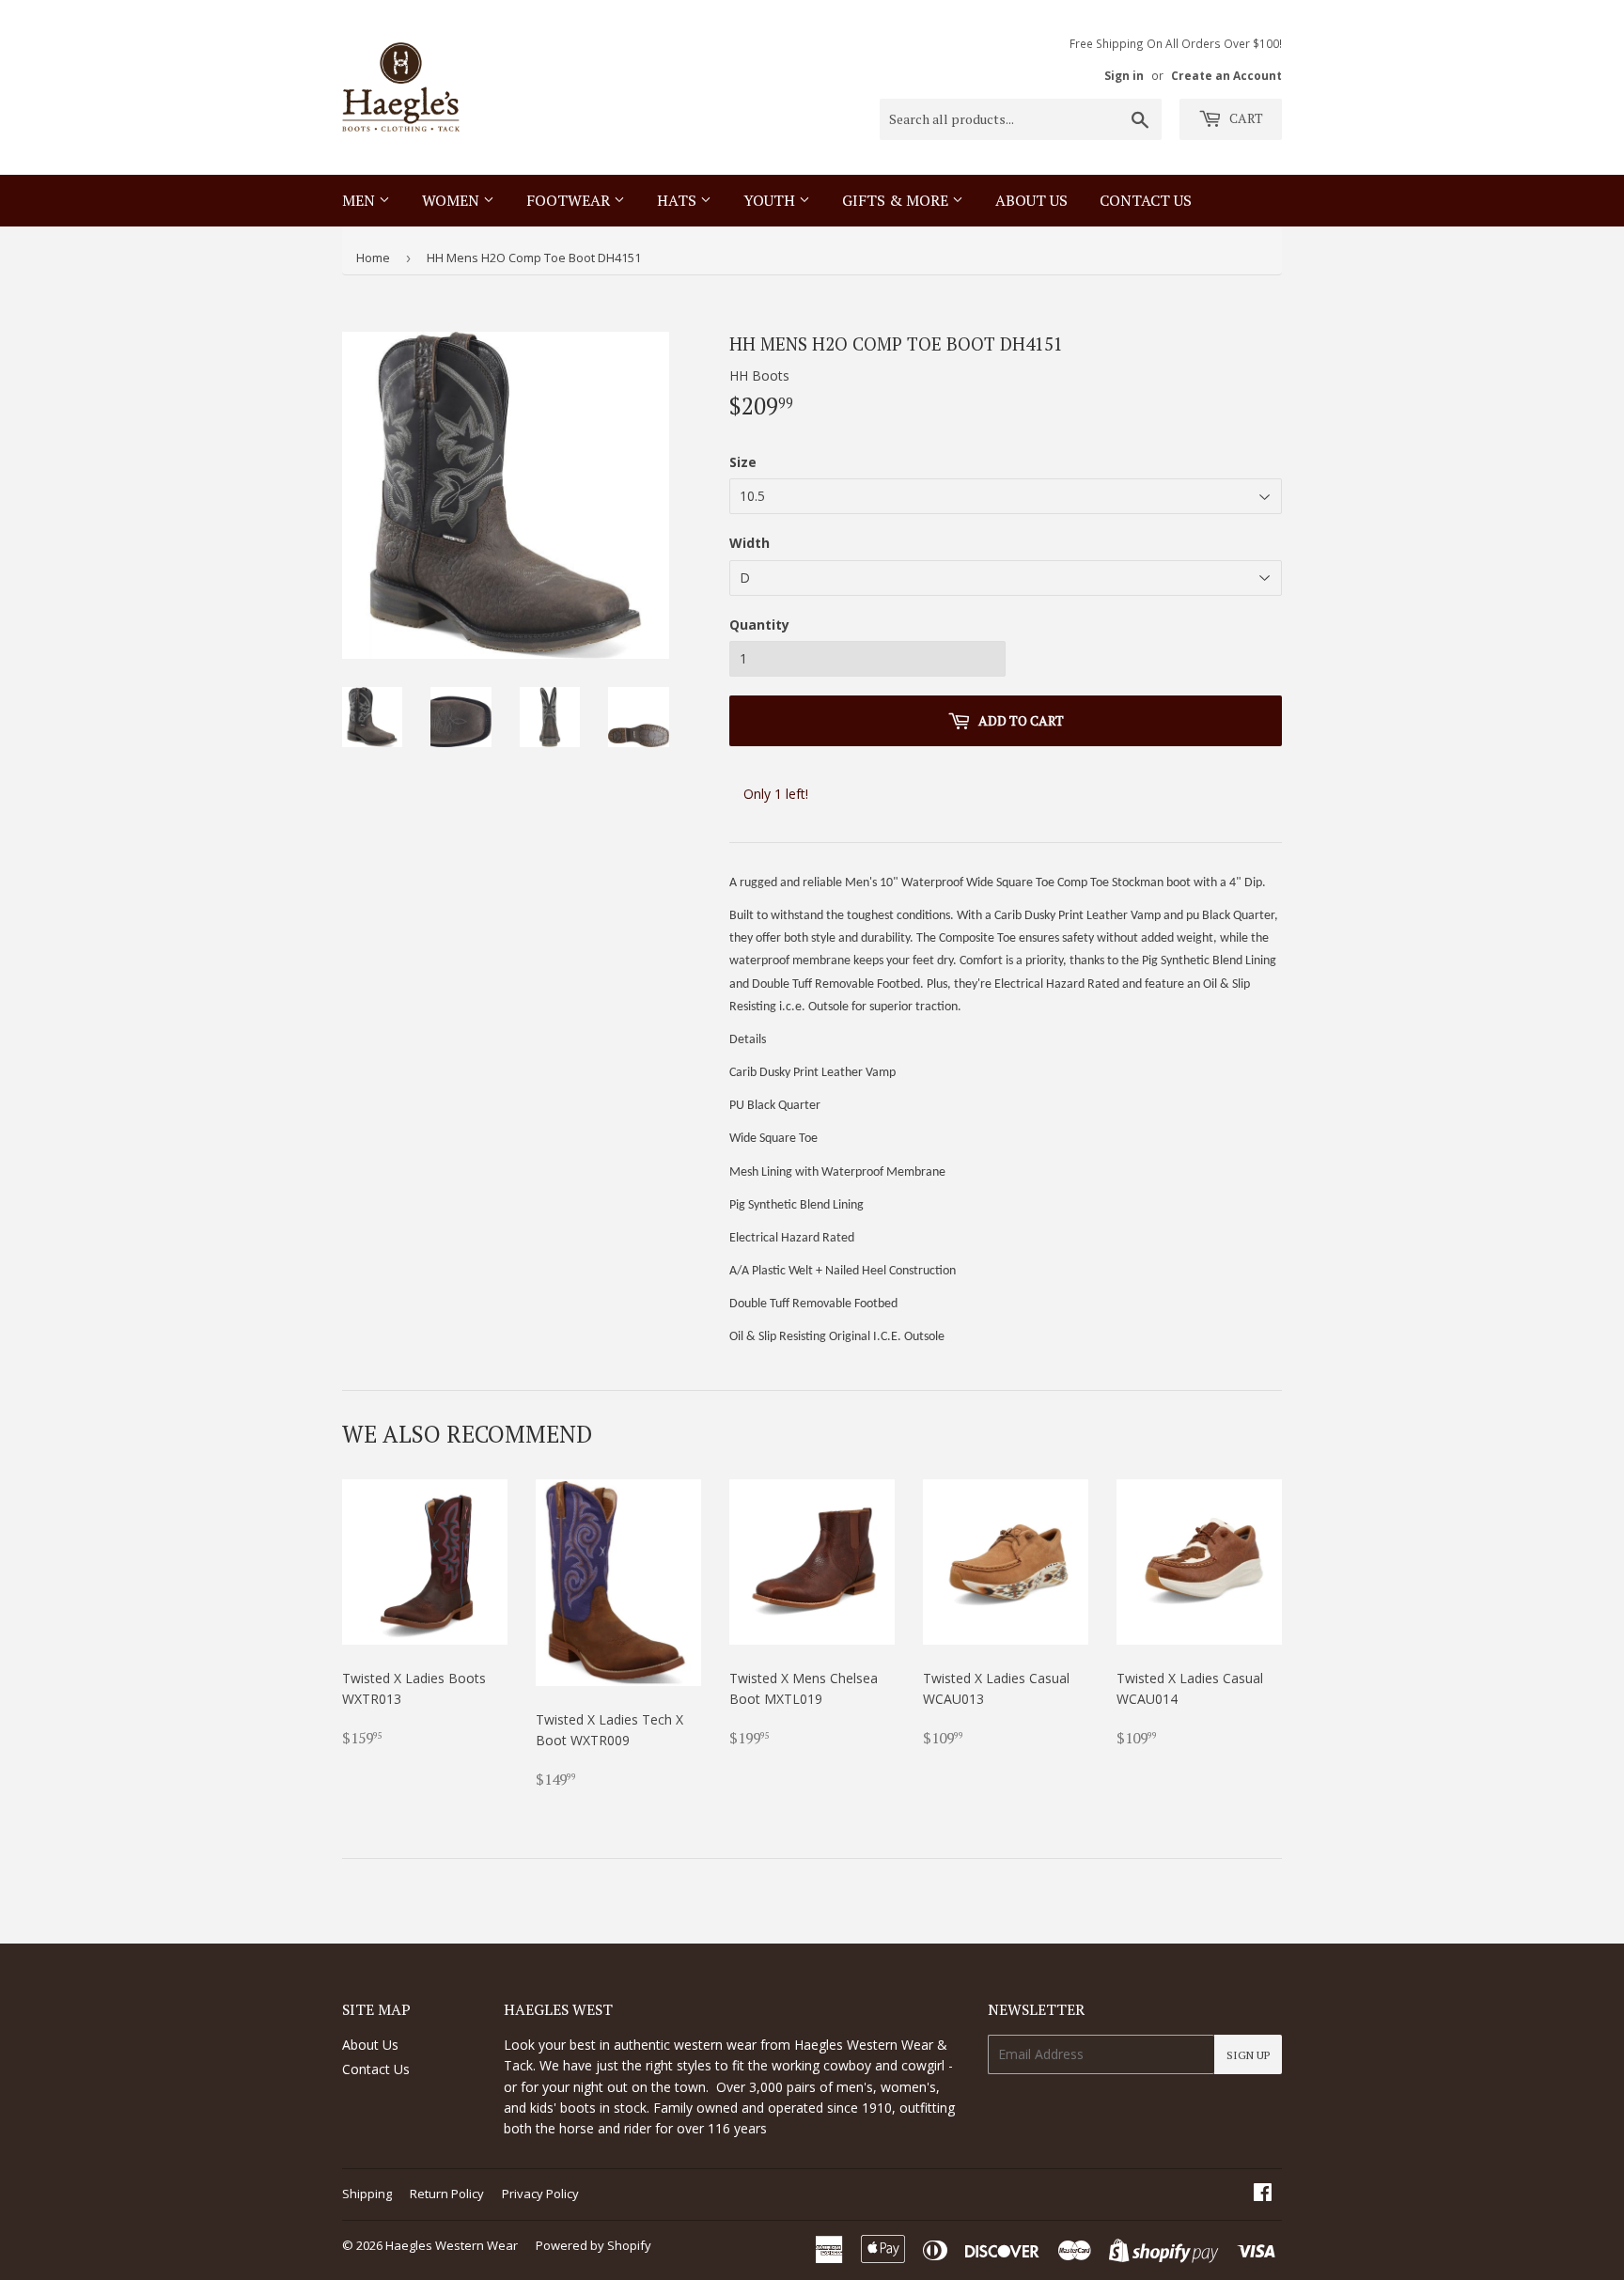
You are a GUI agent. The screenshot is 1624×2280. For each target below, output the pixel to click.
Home (373, 258)
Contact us (1146, 200)
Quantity (759, 625)
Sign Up (1248, 2055)
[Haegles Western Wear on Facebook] (1263, 2194)
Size (743, 462)
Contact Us (376, 2069)
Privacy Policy (540, 2194)
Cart (1245, 118)
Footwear (570, 200)
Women (453, 200)
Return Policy (447, 2194)
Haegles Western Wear (452, 2245)
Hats (679, 200)
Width (750, 543)
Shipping (367, 2194)
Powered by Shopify (593, 2245)
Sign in (1124, 75)
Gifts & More (897, 200)
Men (360, 200)
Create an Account (1226, 75)
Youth (771, 200)
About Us (1031, 200)
